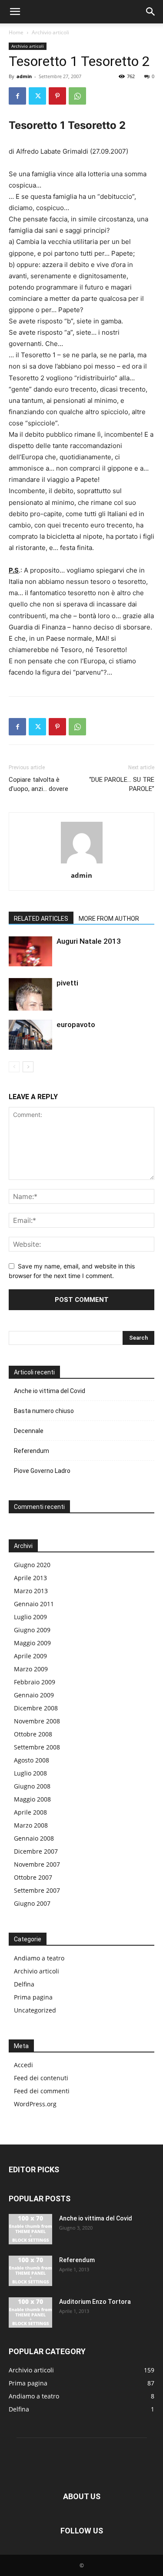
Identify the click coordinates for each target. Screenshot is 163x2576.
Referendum (32, 1451)
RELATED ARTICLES (41, 919)
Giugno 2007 (32, 1903)
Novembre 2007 (37, 1864)
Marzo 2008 (31, 1825)
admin (24, 76)
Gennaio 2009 (34, 1695)
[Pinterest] (57, 96)
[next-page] (28, 1067)
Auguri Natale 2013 (89, 941)
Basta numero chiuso (44, 1411)
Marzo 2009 (31, 1669)
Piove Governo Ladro (42, 1471)
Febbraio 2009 (35, 1682)
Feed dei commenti (42, 2091)
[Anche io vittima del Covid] (30, 2229)
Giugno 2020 (32, 1565)
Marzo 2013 (31, 1591)
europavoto (76, 1024)
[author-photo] (82, 863)
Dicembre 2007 (36, 1851)
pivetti (67, 983)
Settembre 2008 (37, 1747)
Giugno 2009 (32, 1630)
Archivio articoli (50, 32)
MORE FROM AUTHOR (109, 919)
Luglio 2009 (30, 1617)
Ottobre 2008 (33, 1734)
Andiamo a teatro (39, 1958)
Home (16, 32)
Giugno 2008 (32, 1786)
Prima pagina (33, 1997)
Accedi (23, 2065)
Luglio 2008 (30, 1773)
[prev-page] (14, 1067)
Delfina (24, 1984)
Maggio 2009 (32, 1643)
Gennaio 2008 (34, 1838)
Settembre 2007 (37, 1890)
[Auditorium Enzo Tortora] (30, 2312)
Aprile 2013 (30, 1578)
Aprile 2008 (30, 1812)
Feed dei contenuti (41, 2078)
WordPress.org (35, 2104)
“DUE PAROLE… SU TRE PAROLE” (122, 784)
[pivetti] (30, 994)
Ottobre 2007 (33, 1877)
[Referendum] (30, 2271)
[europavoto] (30, 1035)
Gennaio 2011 (34, 1604)
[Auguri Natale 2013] (30, 951)
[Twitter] (37, 96)
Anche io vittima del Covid (50, 1391)
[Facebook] (17, 96)
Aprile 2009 (30, 1656)
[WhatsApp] (77, 96)
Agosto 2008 (32, 1760)
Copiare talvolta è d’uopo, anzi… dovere (38, 784)
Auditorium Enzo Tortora (95, 2302)
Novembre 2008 (37, 1721)
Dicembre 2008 (36, 1708)
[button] (15, 12)
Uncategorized (35, 2010)
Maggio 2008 (32, 1799)
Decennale (29, 1431)
